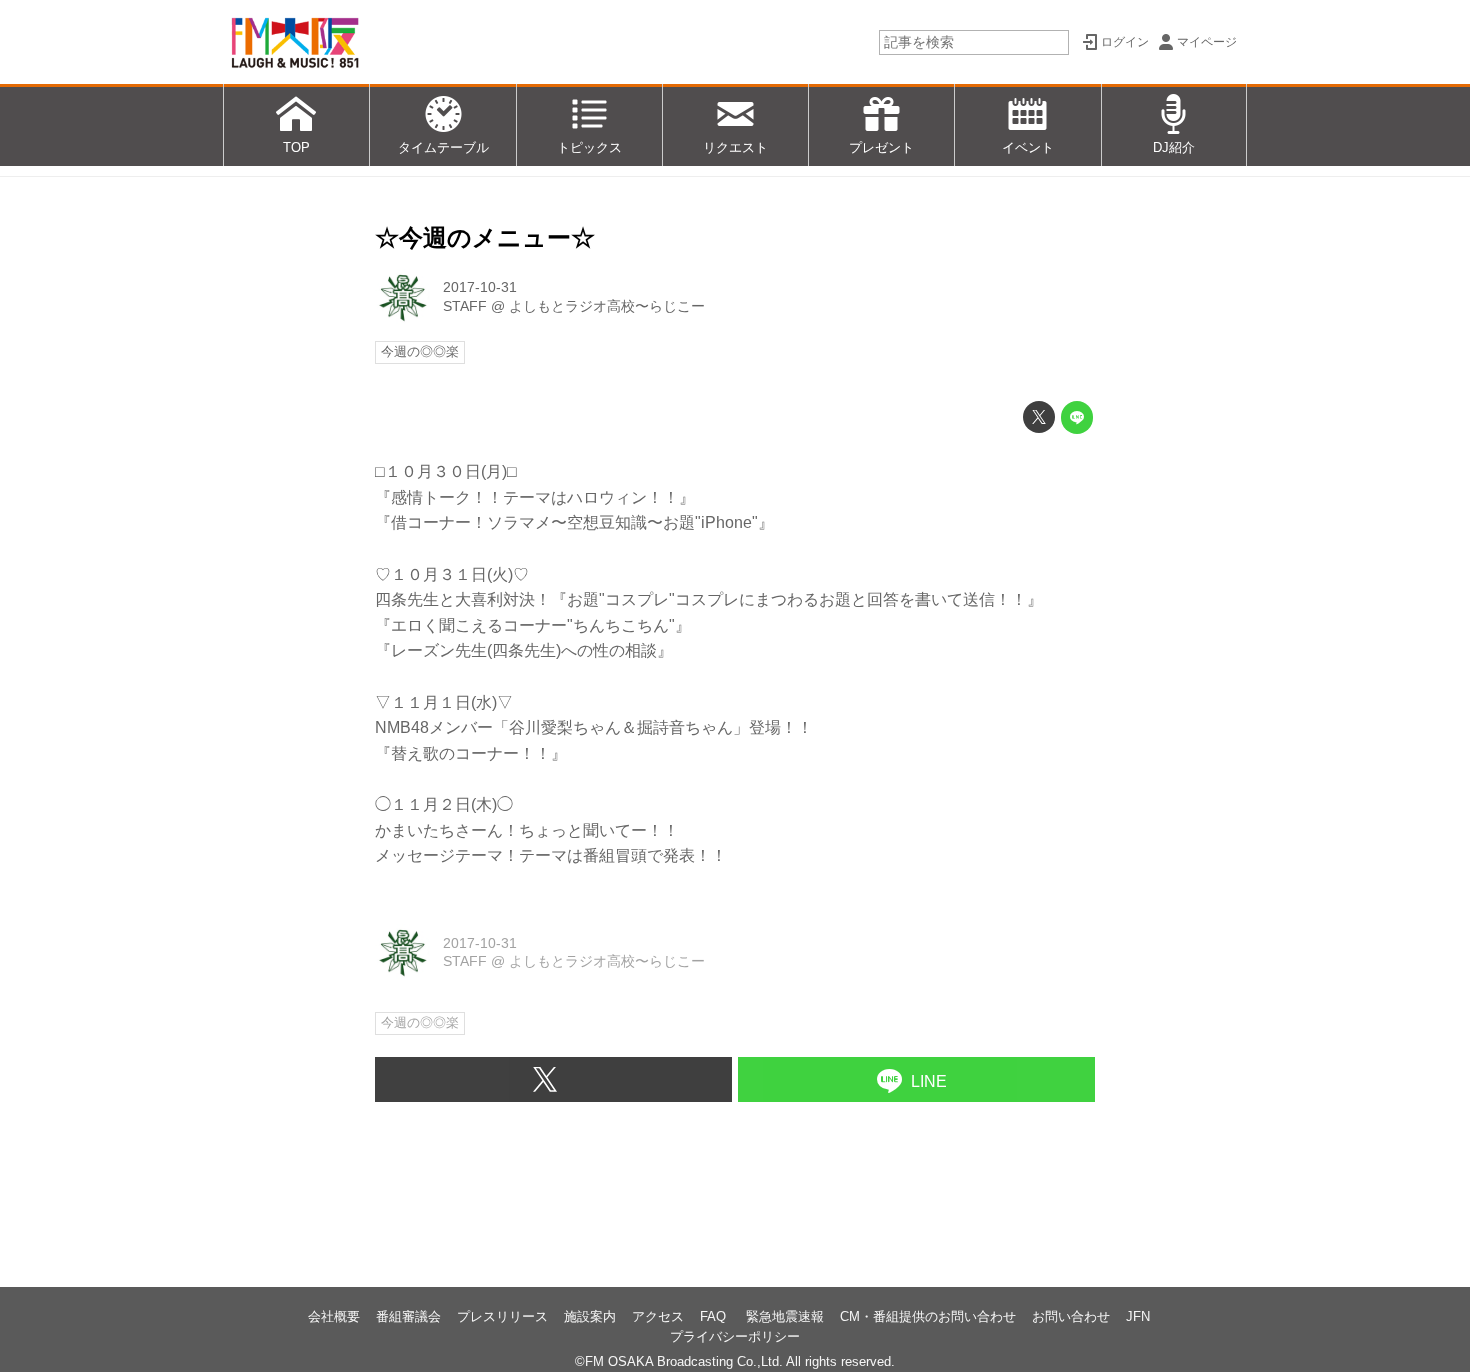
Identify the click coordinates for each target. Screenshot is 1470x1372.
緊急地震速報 (785, 1316)
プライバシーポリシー (735, 1336)
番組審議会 (408, 1316)
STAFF (465, 306)
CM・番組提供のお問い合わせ (928, 1316)
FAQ (715, 1316)
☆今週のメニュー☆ (485, 237)
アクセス (658, 1316)
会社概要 (334, 1316)
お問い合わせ (1071, 1316)
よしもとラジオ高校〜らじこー (607, 306)
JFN (1138, 1316)
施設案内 (590, 1316)
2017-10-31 (480, 287)
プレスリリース (502, 1316)
